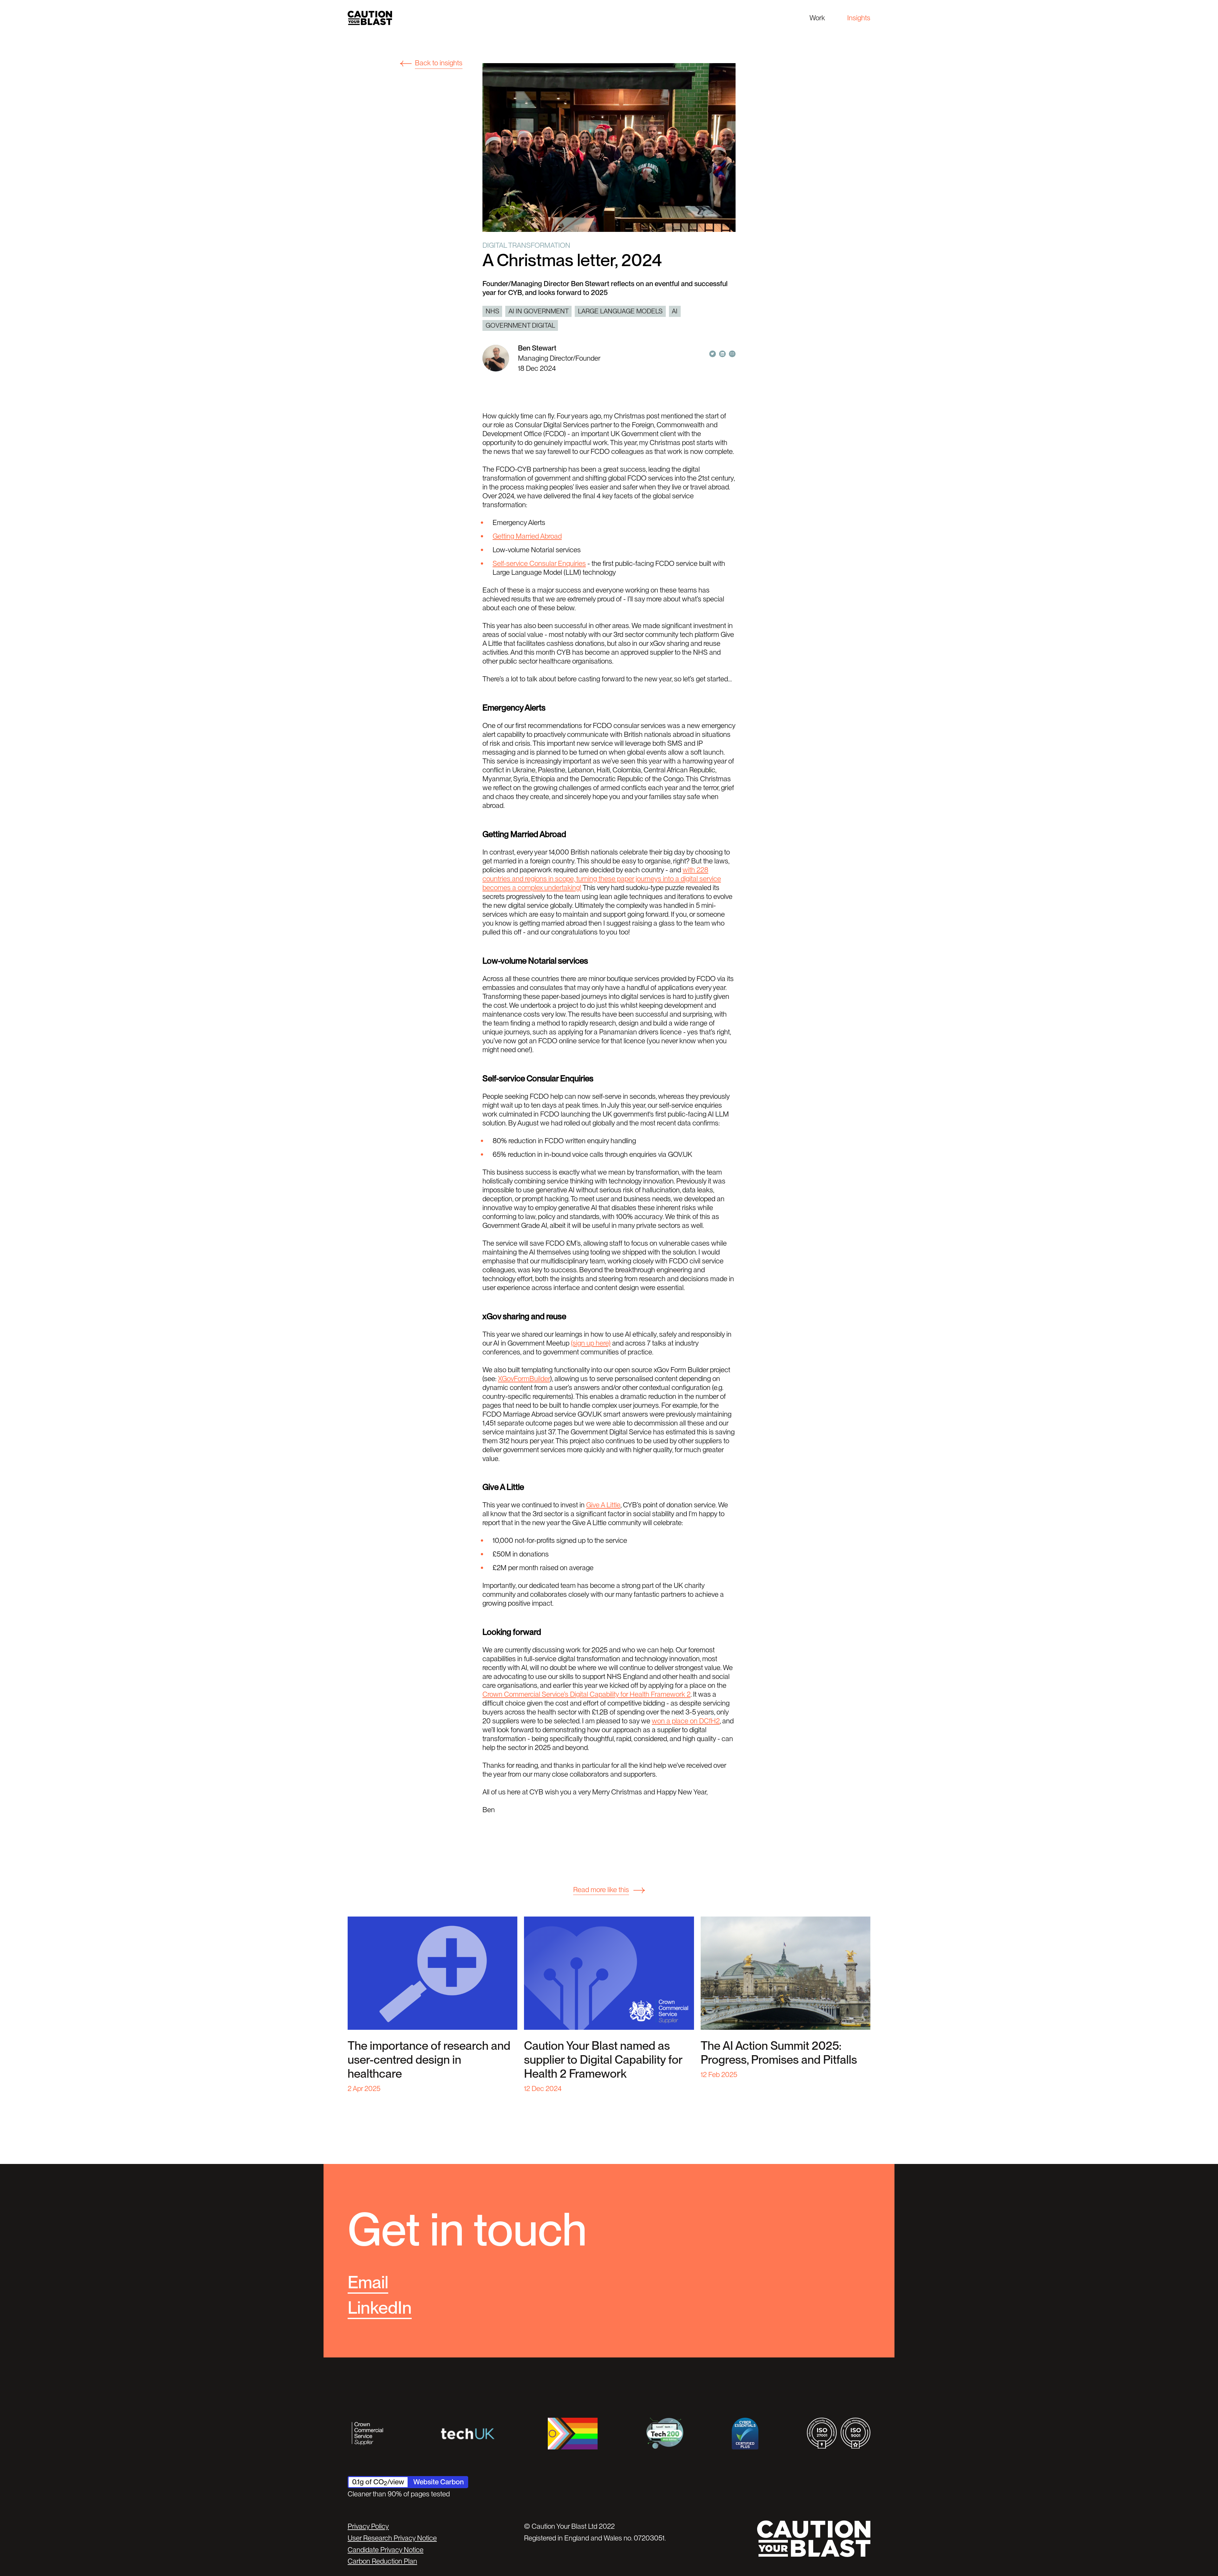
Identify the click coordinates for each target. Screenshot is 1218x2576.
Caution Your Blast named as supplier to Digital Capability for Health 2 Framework (603, 2060)
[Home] (370, 18)
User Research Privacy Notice (392, 2538)
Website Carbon (439, 2482)
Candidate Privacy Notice (386, 2550)
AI (675, 311)
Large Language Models (620, 311)
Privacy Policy (368, 2526)
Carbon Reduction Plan (382, 2561)
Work (817, 18)
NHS (492, 311)
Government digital (520, 325)
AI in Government (539, 311)
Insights (859, 18)
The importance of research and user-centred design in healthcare (429, 2060)
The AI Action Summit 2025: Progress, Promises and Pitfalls (779, 2053)
